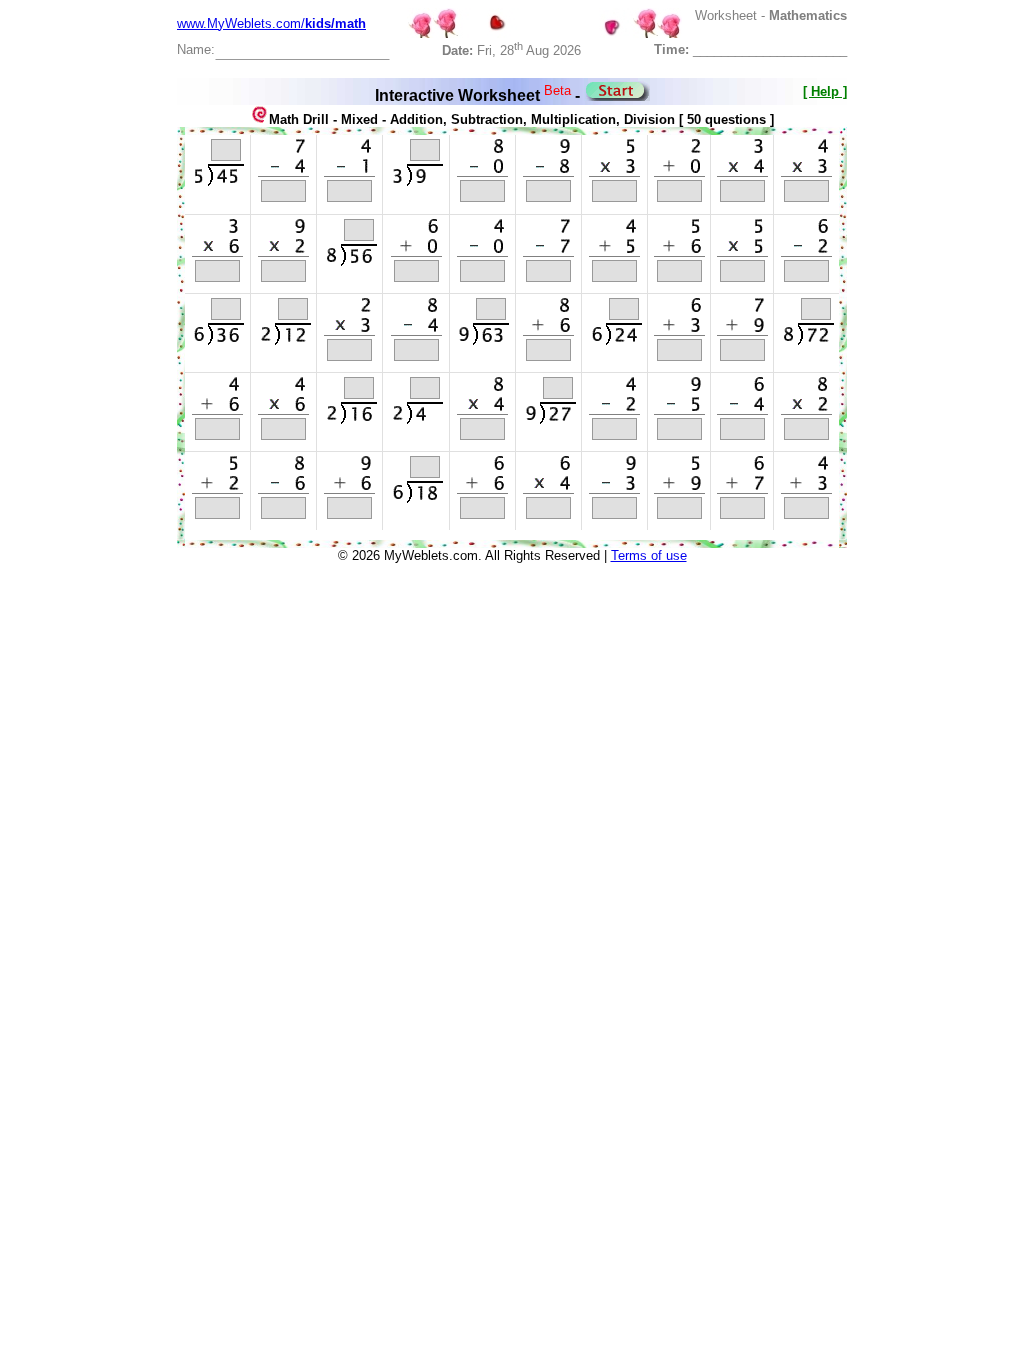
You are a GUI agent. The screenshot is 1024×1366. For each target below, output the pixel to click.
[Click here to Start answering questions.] (617, 95)
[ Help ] (825, 91)
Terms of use (649, 555)
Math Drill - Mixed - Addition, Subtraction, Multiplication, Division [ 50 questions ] (521, 119)
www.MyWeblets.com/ (271, 23)
